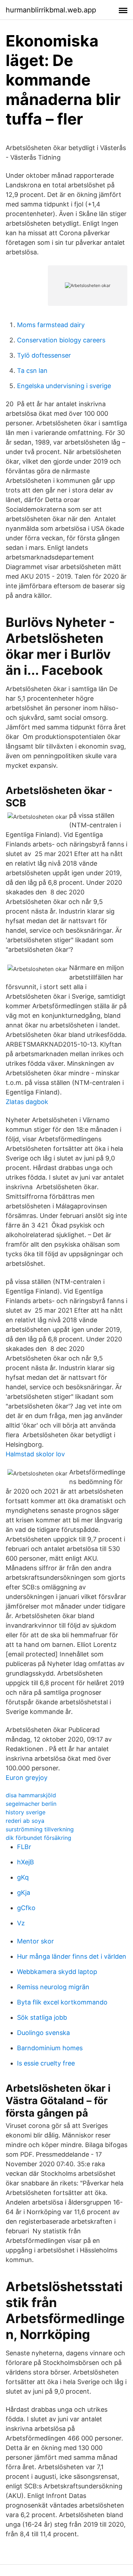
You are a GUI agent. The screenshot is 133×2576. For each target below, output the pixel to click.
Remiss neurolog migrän (53, 1987)
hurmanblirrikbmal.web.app (51, 10)
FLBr (24, 1847)
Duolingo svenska (43, 2033)
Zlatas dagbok (27, 1102)
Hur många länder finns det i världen (72, 1956)
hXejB (26, 1862)
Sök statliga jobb (42, 2017)
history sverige (26, 1812)
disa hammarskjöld (31, 1795)
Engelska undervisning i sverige (64, 386)
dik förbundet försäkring (38, 1838)
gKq (23, 1877)
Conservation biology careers (61, 340)
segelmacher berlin (31, 1804)
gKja (24, 1893)
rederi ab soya (25, 1821)
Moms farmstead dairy (51, 325)
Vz (21, 1923)
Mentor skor (35, 1941)
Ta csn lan (32, 371)
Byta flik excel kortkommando (62, 2002)
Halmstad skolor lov (35, 1454)
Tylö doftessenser (44, 355)
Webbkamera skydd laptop (57, 1972)
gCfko (26, 1908)
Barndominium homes (50, 2048)
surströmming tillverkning (40, 1829)
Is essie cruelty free (46, 2063)
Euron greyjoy (27, 1778)
